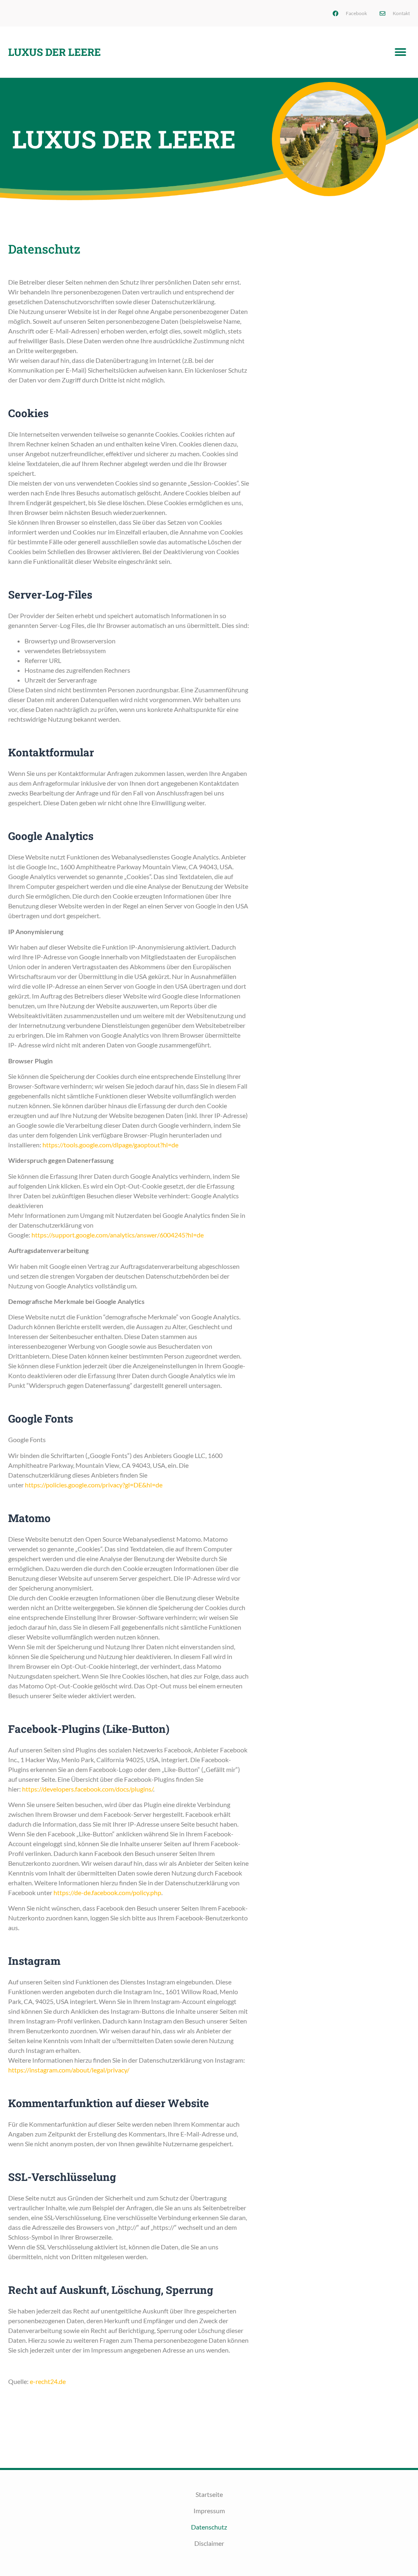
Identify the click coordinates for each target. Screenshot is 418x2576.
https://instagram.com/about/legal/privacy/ (69, 2070)
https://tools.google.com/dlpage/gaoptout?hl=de (110, 1145)
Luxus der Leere (54, 52)
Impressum (209, 2511)
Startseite (209, 2494)
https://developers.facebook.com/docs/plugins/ (88, 1789)
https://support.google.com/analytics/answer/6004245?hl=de (118, 1235)
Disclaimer (209, 2543)
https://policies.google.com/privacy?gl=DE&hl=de (94, 1485)
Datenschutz (209, 2527)
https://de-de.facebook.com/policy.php (107, 1892)
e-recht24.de (48, 2381)
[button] (401, 52)
